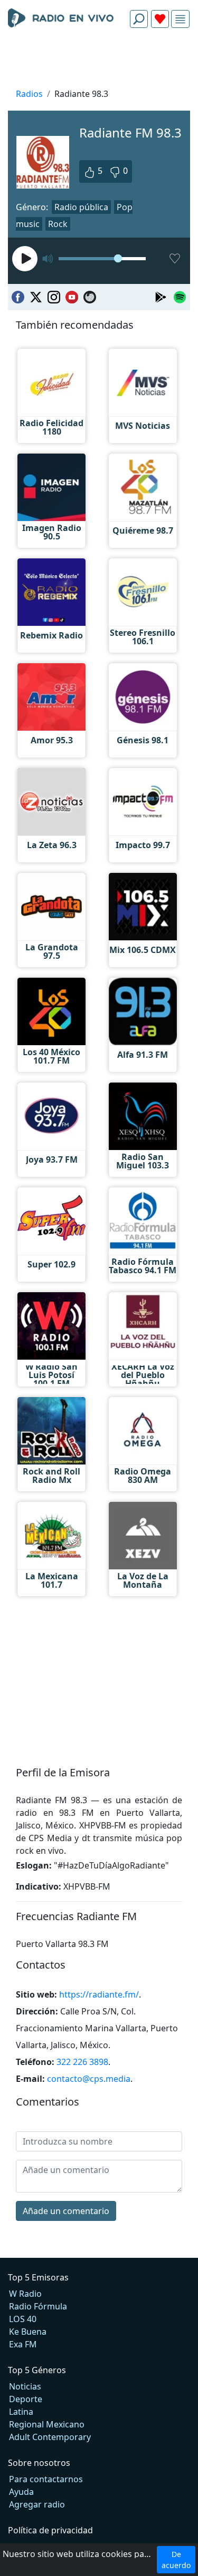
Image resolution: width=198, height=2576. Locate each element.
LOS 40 (23, 2319)
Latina (21, 2412)
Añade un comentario (66, 2211)
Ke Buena (28, 2332)
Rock (58, 224)
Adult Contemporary (50, 2437)
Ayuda (21, 2492)
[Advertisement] (99, 61)
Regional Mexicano (47, 2424)
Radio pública (81, 207)
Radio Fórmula (38, 2306)
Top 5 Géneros (37, 2370)
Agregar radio (37, 2504)
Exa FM (23, 2344)
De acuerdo (176, 2560)
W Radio (25, 2294)
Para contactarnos (46, 2479)
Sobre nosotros (39, 2463)
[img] (180, 19)
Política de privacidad (50, 2530)
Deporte (26, 2399)
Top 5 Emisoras (38, 2277)
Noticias (25, 2386)
